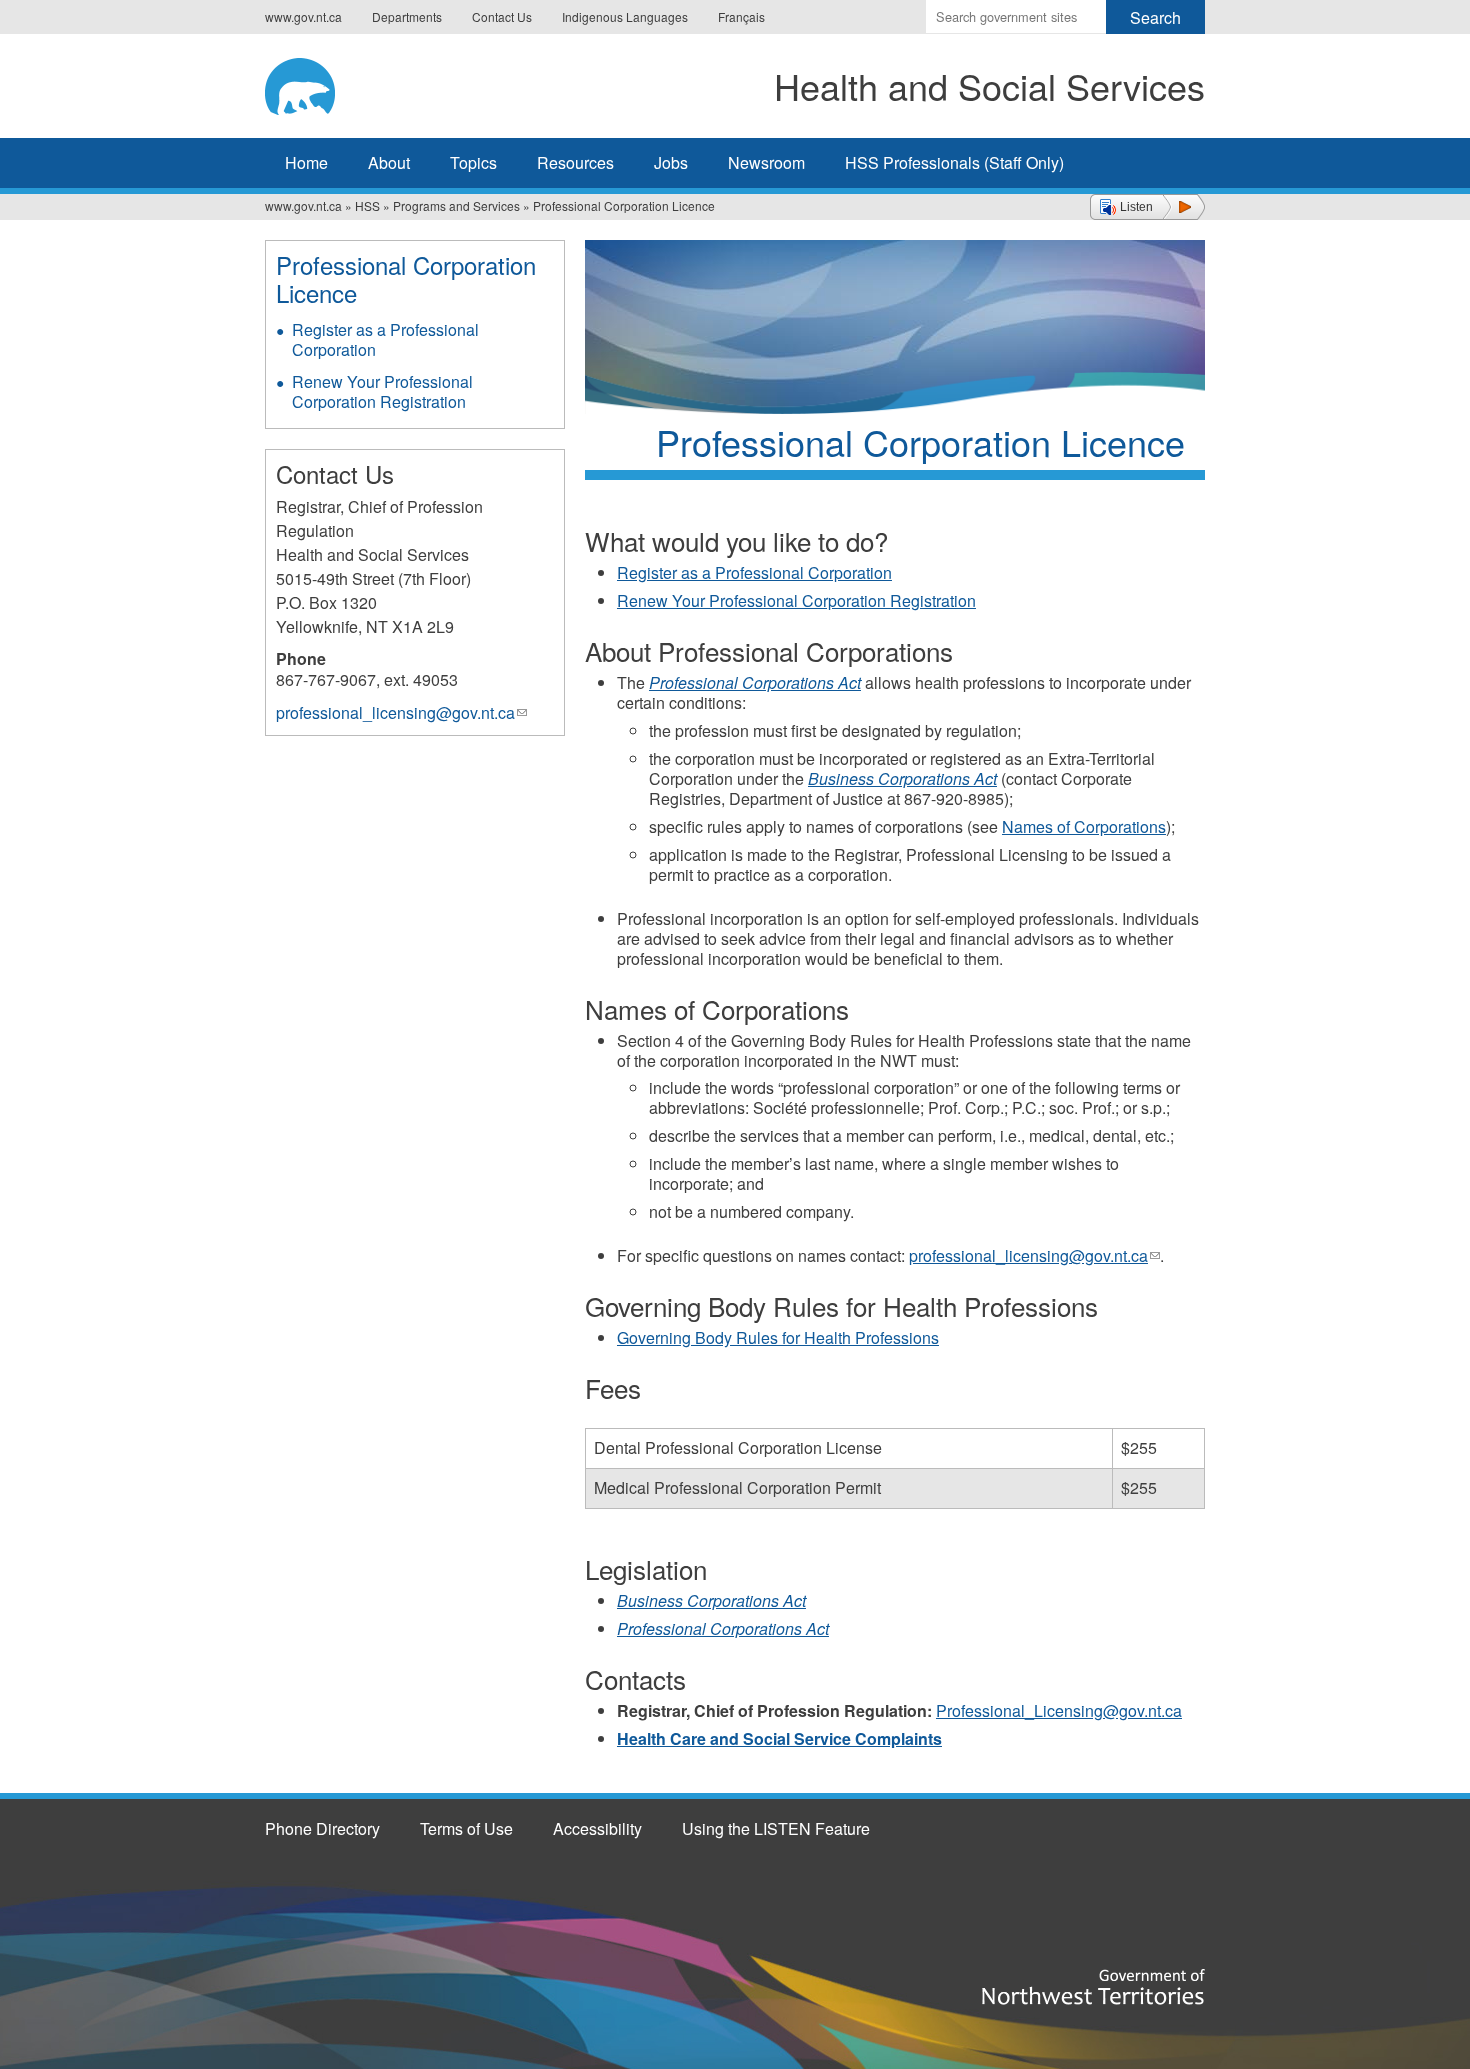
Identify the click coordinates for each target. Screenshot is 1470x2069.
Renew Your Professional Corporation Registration (796, 600)
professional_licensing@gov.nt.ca (1034, 1255)
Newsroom (766, 162)
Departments (407, 16)
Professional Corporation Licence (406, 278)
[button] (1147, 207)
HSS (367, 205)
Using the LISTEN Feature (776, 1828)
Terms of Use (466, 1828)
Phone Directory (322, 1828)
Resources (575, 162)
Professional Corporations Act (755, 682)
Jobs (671, 162)
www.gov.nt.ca (303, 16)
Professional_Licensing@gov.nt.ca (1059, 1710)
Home (306, 162)
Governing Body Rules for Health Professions (778, 1337)
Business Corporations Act (902, 778)
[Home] (330, 83)
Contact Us (502, 16)
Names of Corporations (1084, 826)
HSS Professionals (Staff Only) (954, 162)
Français (741, 16)
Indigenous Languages (625, 16)
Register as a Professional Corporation (754, 572)
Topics (473, 162)
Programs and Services (456, 205)
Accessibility (597, 1828)
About (389, 162)
